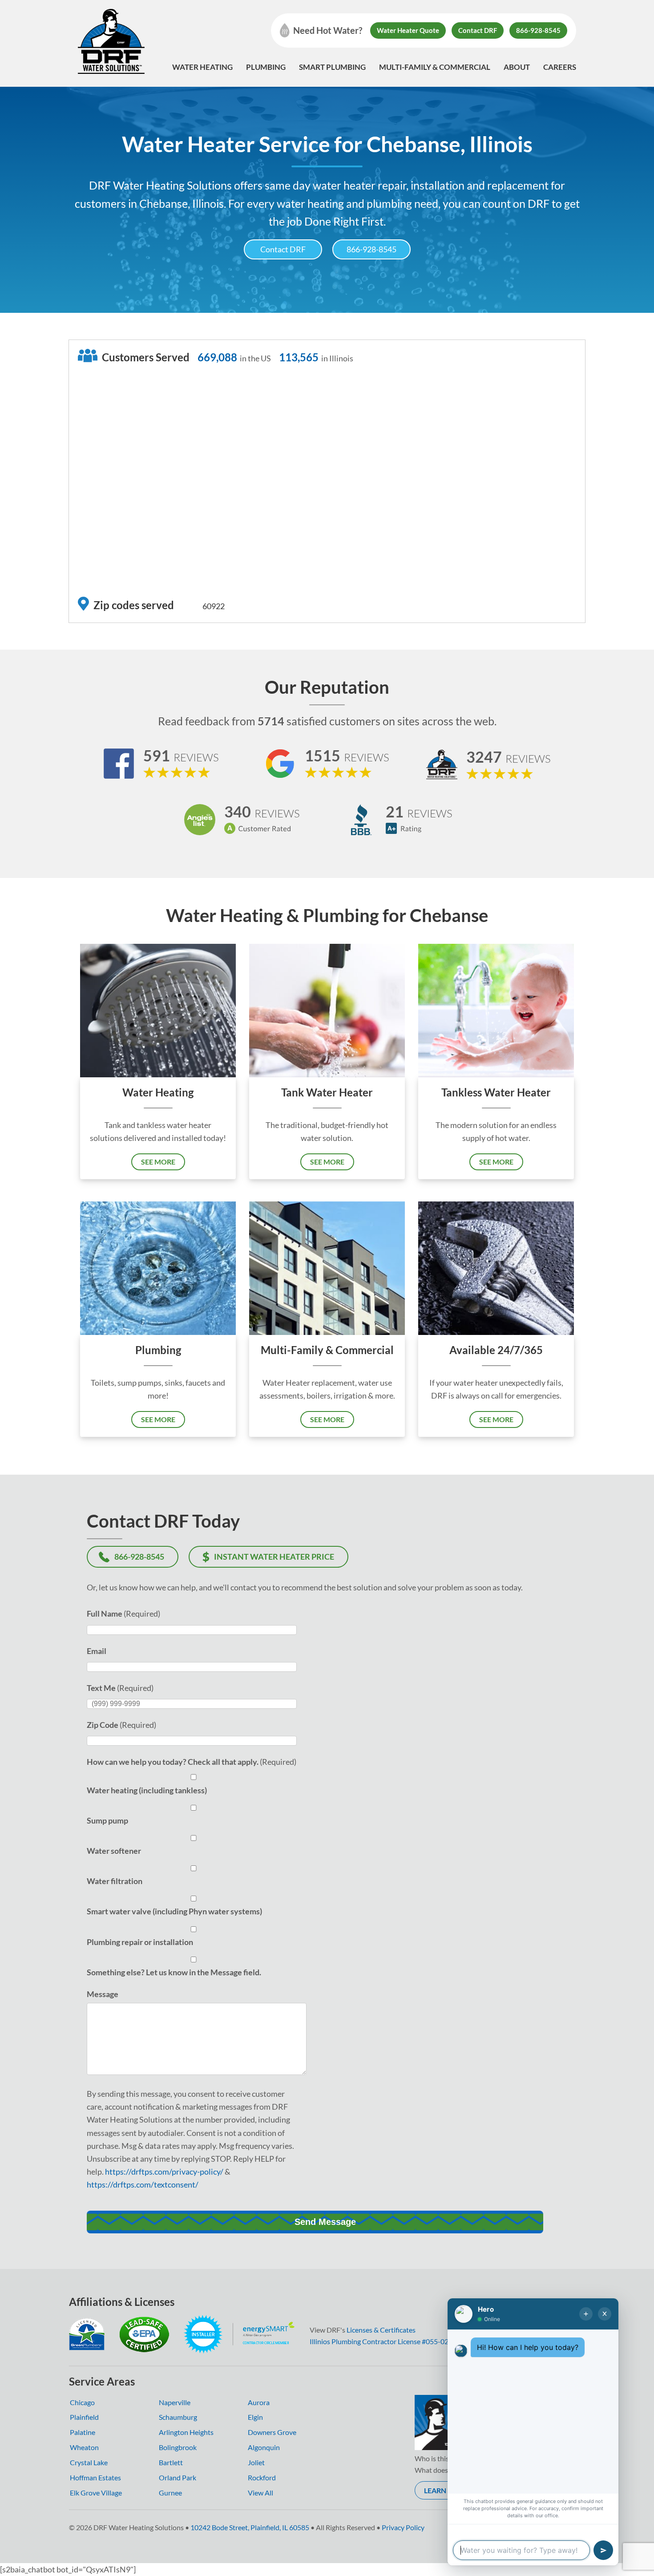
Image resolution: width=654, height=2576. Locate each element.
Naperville (175, 2402)
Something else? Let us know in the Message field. (174, 1972)
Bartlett (171, 2462)
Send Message (325, 2222)
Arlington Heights (186, 2432)
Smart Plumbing (332, 67)
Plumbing (266, 67)
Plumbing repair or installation (140, 1942)
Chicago (82, 2402)
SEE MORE (158, 1162)
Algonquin (264, 2447)
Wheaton (84, 2447)
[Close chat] (605, 2314)
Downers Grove (272, 2432)
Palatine (83, 2432)
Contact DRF (478, 30)
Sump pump (107, 1820)
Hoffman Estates (95, 2477)
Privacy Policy (403, 2527)
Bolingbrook (178, 2447)
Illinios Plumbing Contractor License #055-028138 (387, 2341)
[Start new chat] (586, 2314)
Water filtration (115, 1881)
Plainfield (84, 2417)
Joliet (256, 2462)
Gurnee (170, 2493)
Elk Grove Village (96, 2493)
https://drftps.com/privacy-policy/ (164, 2172)
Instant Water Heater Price (274, 1557)
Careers (560, 67)
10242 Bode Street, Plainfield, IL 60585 (250, 2527)
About (517, 67)
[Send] (603, 2550)
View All (260, 2493)
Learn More (446, 2490)
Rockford (262, 2477)
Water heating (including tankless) (147, 1790)
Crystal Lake (89, 2462)
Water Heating (202, 67)
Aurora (259, 2402)
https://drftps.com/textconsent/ (143, 2184)
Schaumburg (178, 2417)
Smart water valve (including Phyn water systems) (174, 1911)
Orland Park (178, 2477)
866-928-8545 (538, 30)
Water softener (114, 1851)
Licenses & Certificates (381, 2330)
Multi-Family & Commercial (435, 67)
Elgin (255, 2417)
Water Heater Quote (408, 30)
